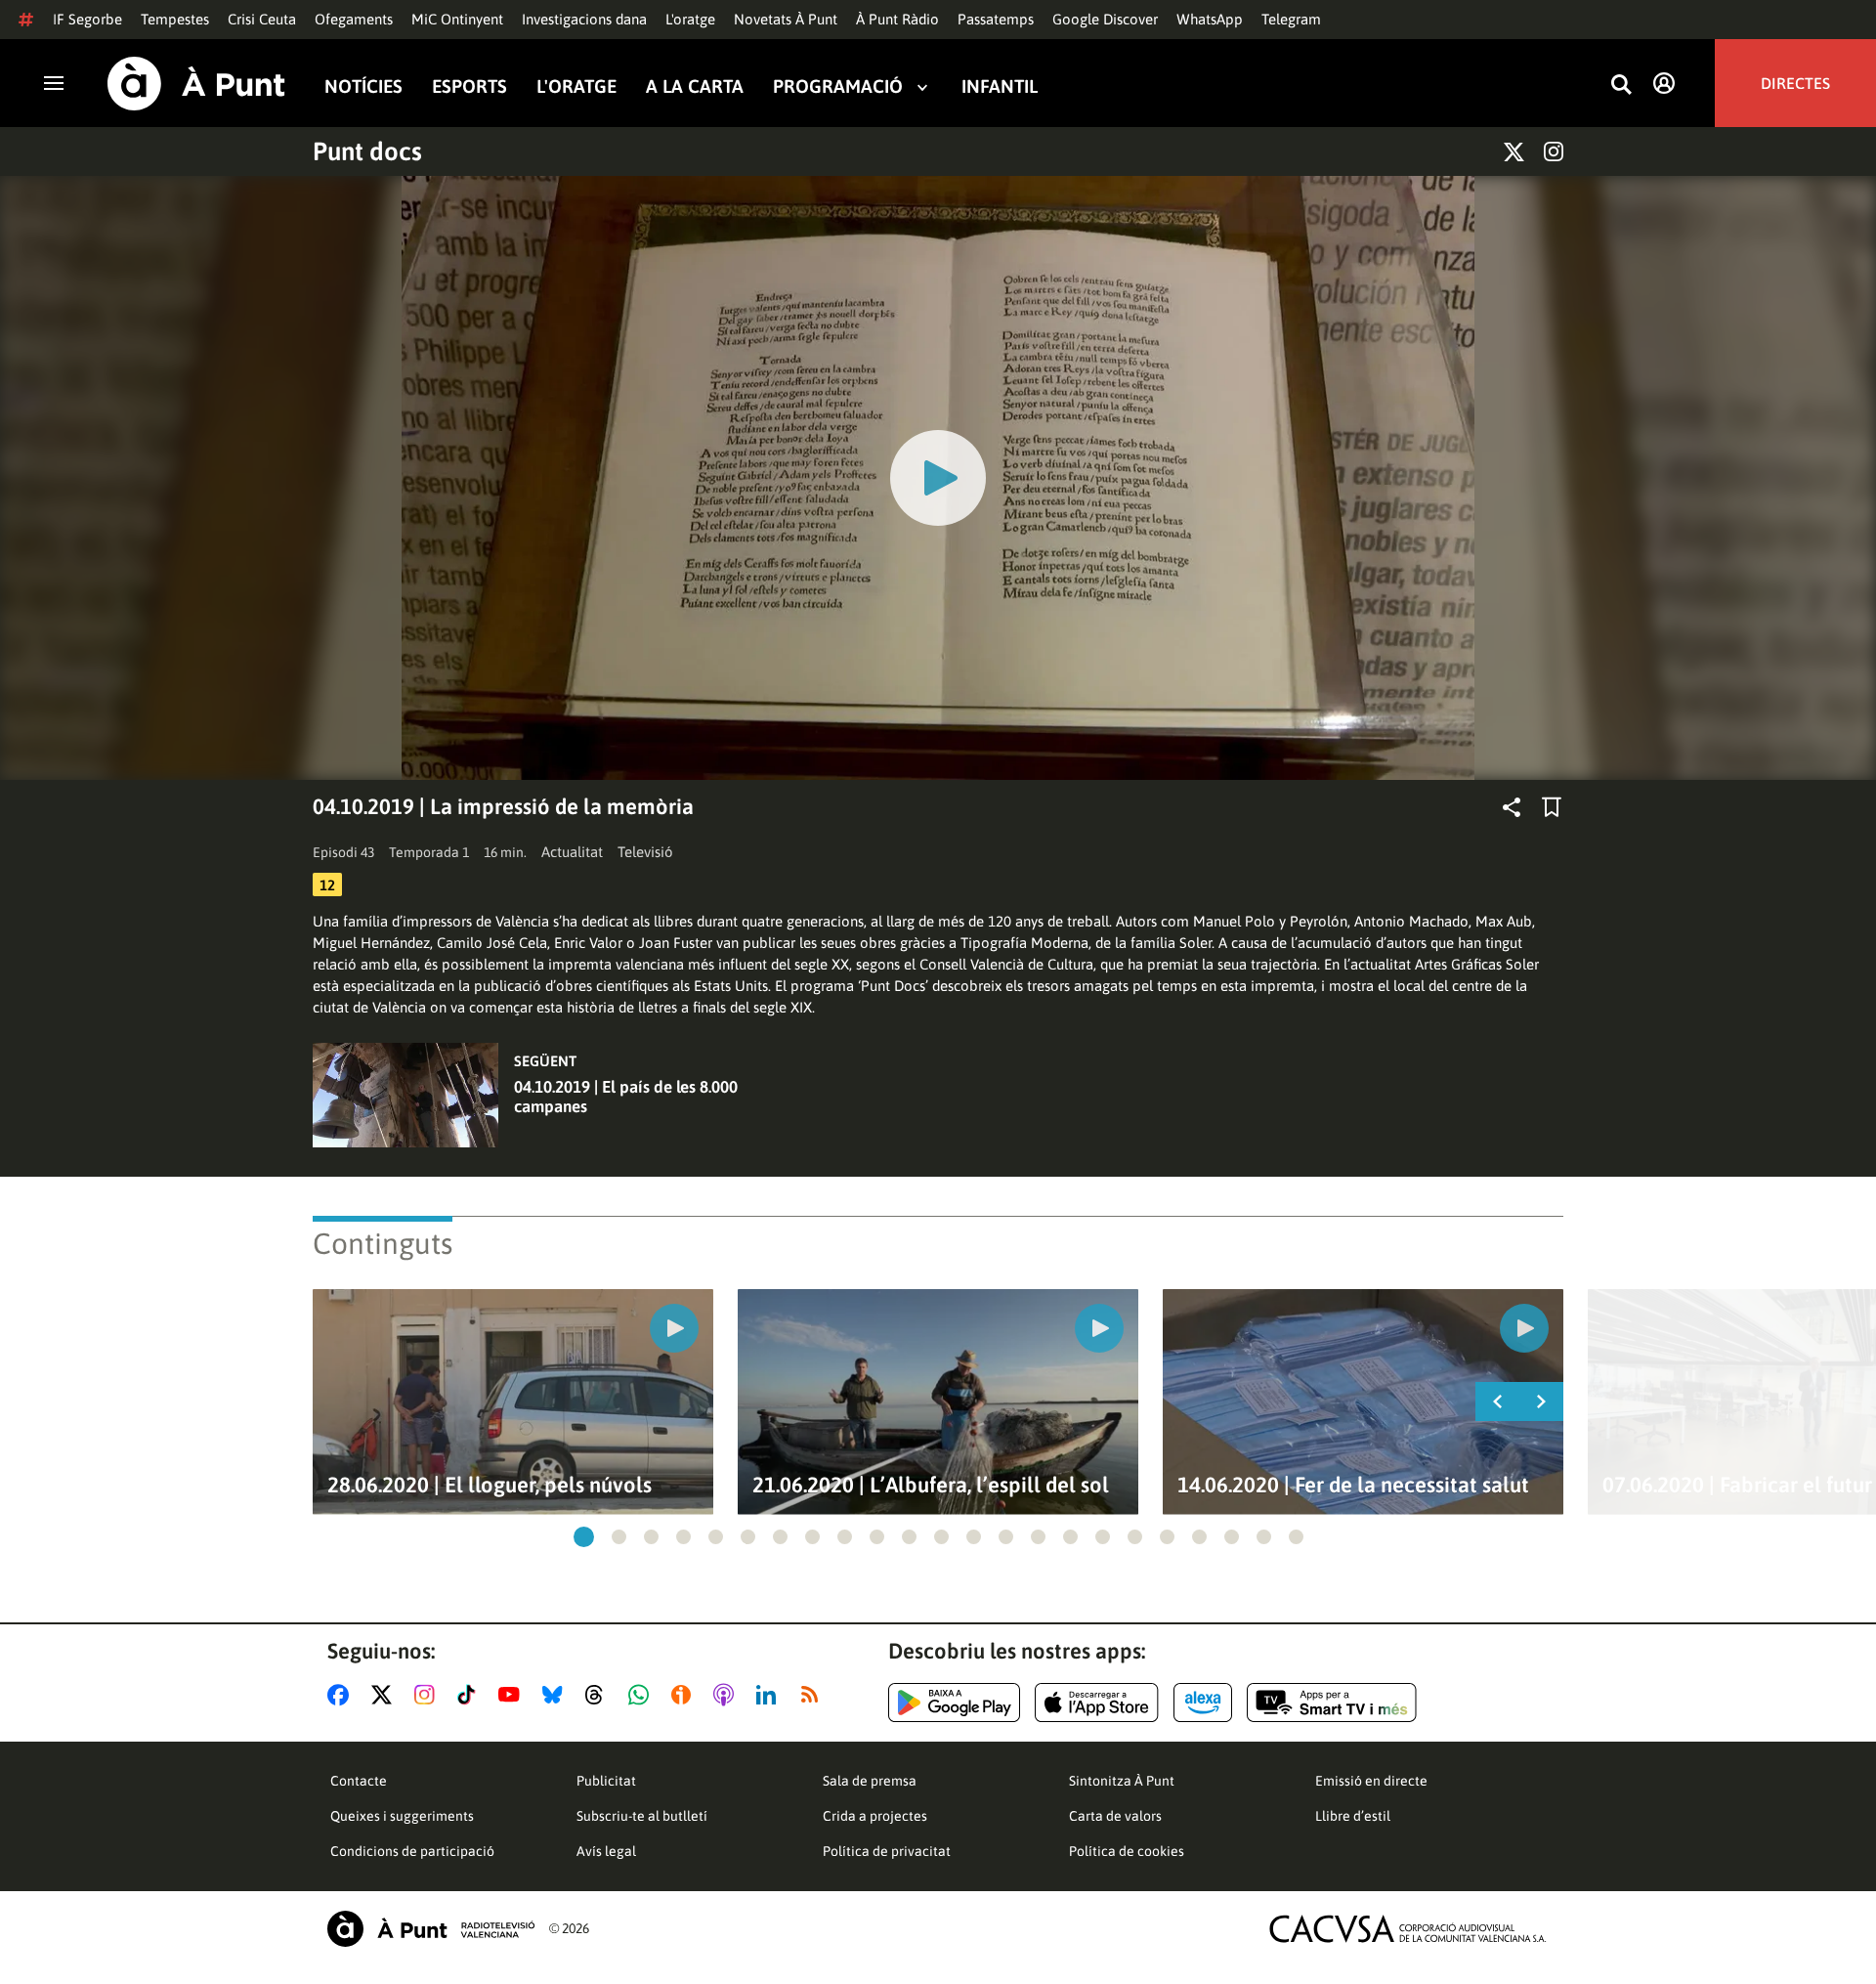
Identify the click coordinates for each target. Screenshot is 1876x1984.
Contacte (359, 1781)
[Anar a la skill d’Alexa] (1203, 1703)
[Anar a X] (385, 1695)
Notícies (363, 86)
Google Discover (1105, 19)
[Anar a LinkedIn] (770, 1695)
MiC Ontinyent (457, 19)
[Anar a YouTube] (513, 1695)
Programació (838, 86)
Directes (1795, 83)
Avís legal (606, 1851)
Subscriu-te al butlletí (642, 1816)
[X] (1514, 152)
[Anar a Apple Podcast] (727, 1695)
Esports (469, 86)
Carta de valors (1115, 1816)
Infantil (1000, 86)
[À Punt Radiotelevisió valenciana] (431, 1929)
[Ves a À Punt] (196, 84)
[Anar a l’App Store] (1097, 1703)
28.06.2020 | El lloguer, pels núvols (490, 1485)
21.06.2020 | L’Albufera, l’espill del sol (931, 1485)
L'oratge (690, 19)
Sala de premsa (870, 1781)
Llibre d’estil (1353, 1816)
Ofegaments (354, 19)
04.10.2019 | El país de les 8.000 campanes (626, 1097)
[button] (584, 1537)
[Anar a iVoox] (685, 1695)
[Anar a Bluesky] (556, 1695)
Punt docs (367, 151)
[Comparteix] (1512, 807)
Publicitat (606, 1781)
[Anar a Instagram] (428, 1695)
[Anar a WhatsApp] (642, 1695)
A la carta (695, 86)
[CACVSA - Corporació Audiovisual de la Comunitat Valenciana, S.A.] (1408, 1929)
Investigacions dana (584, 19)
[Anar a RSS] (814, 1695)
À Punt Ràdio (897, 19)
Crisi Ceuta (262, 19)
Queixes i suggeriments (402, 1816)
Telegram (1291, 19)
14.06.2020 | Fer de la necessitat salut (1353, 1485)
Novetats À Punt (786, 19)
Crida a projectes (875, 1816)
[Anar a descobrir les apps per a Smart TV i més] (1332, 1703)
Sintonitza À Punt (1122, 1781)
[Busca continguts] (1621, 86)
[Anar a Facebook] (342, 1695)
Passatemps (996, 19)
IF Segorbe (87, 19)
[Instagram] (1554, 151)
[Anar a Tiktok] (470, 1695)
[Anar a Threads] (599, 1695)
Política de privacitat (887, 1851)
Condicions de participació (412, 1851)
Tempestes (175, 19)
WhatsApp (1210, 19)
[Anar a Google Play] (954, 1703)
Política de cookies (1127, 1851)
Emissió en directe (1371, 1781)
